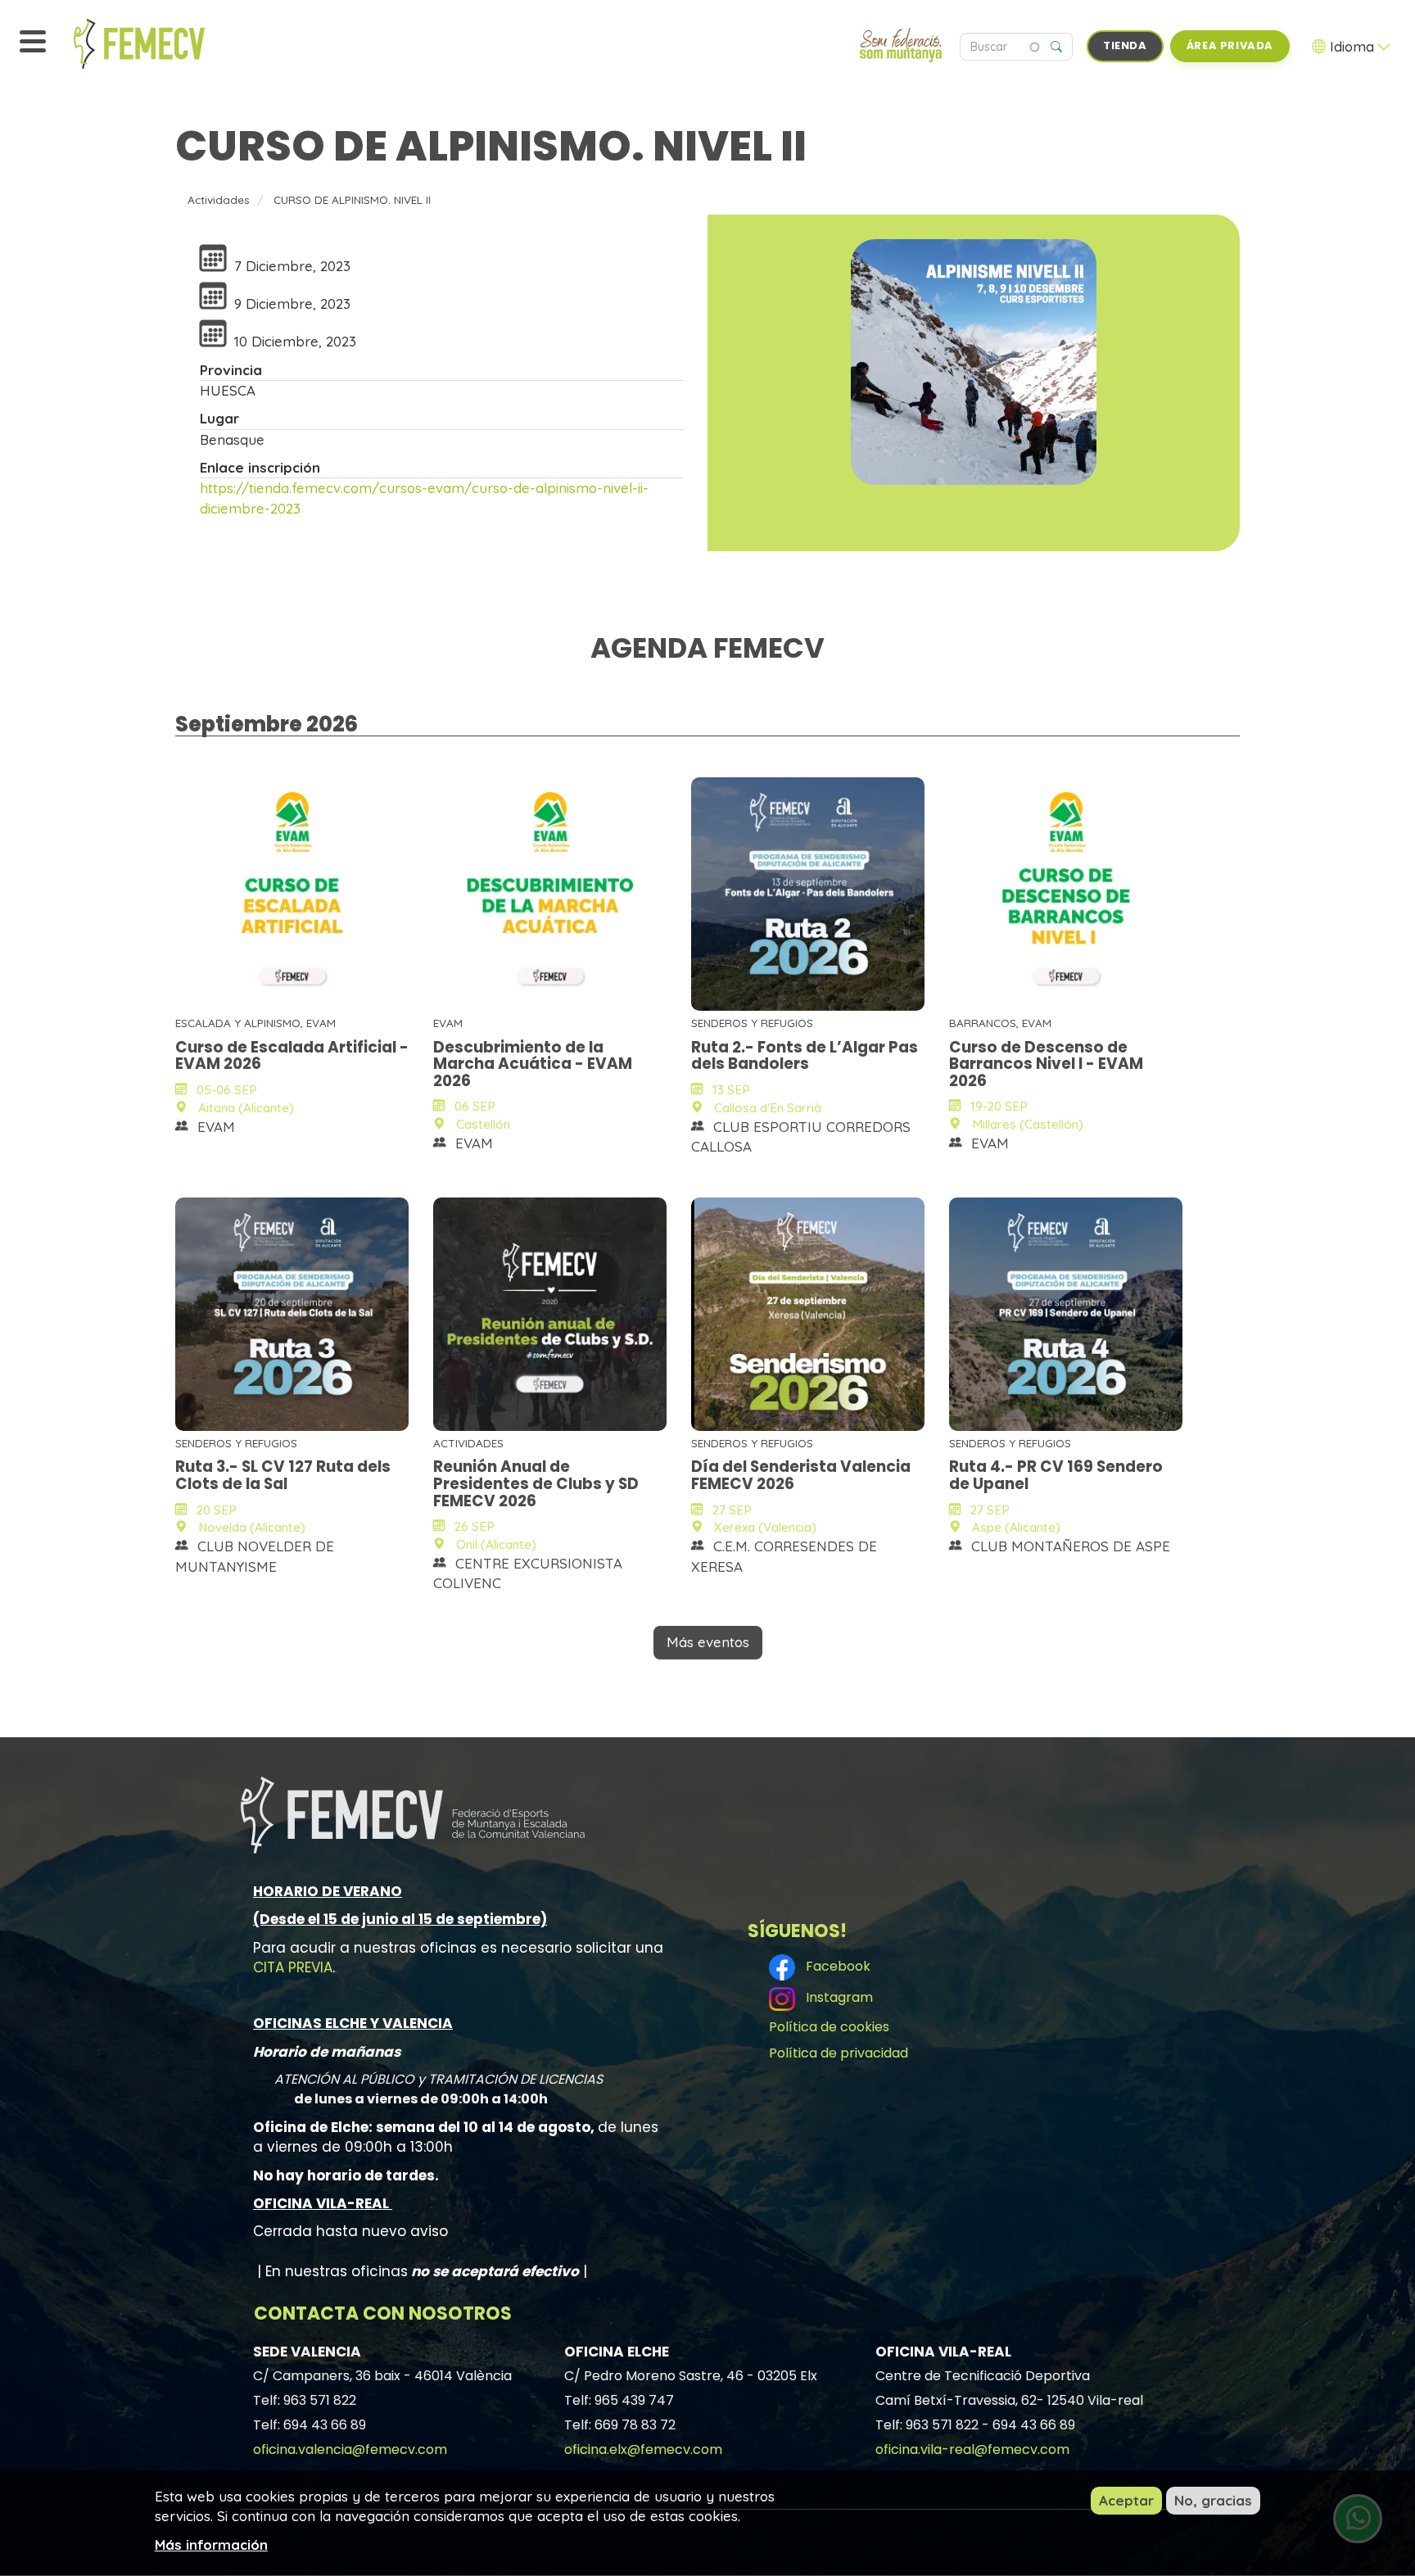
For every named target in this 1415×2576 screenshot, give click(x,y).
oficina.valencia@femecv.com (350, 2449)
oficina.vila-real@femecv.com (972, 2449)
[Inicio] (176, 44)
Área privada (1230, 45)
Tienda (1125, 45)
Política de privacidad (839, 2053)
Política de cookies (829, 2027)
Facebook (835, 1966)
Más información (211, 2544)
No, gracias (1213, 2500)
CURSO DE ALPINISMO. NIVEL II (352, 199)
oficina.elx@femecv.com (643, 2449)
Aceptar (1126, 2500)
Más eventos (708, 1642)
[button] (974, 362)
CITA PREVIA (293, 1967)
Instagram (836, 1997)
